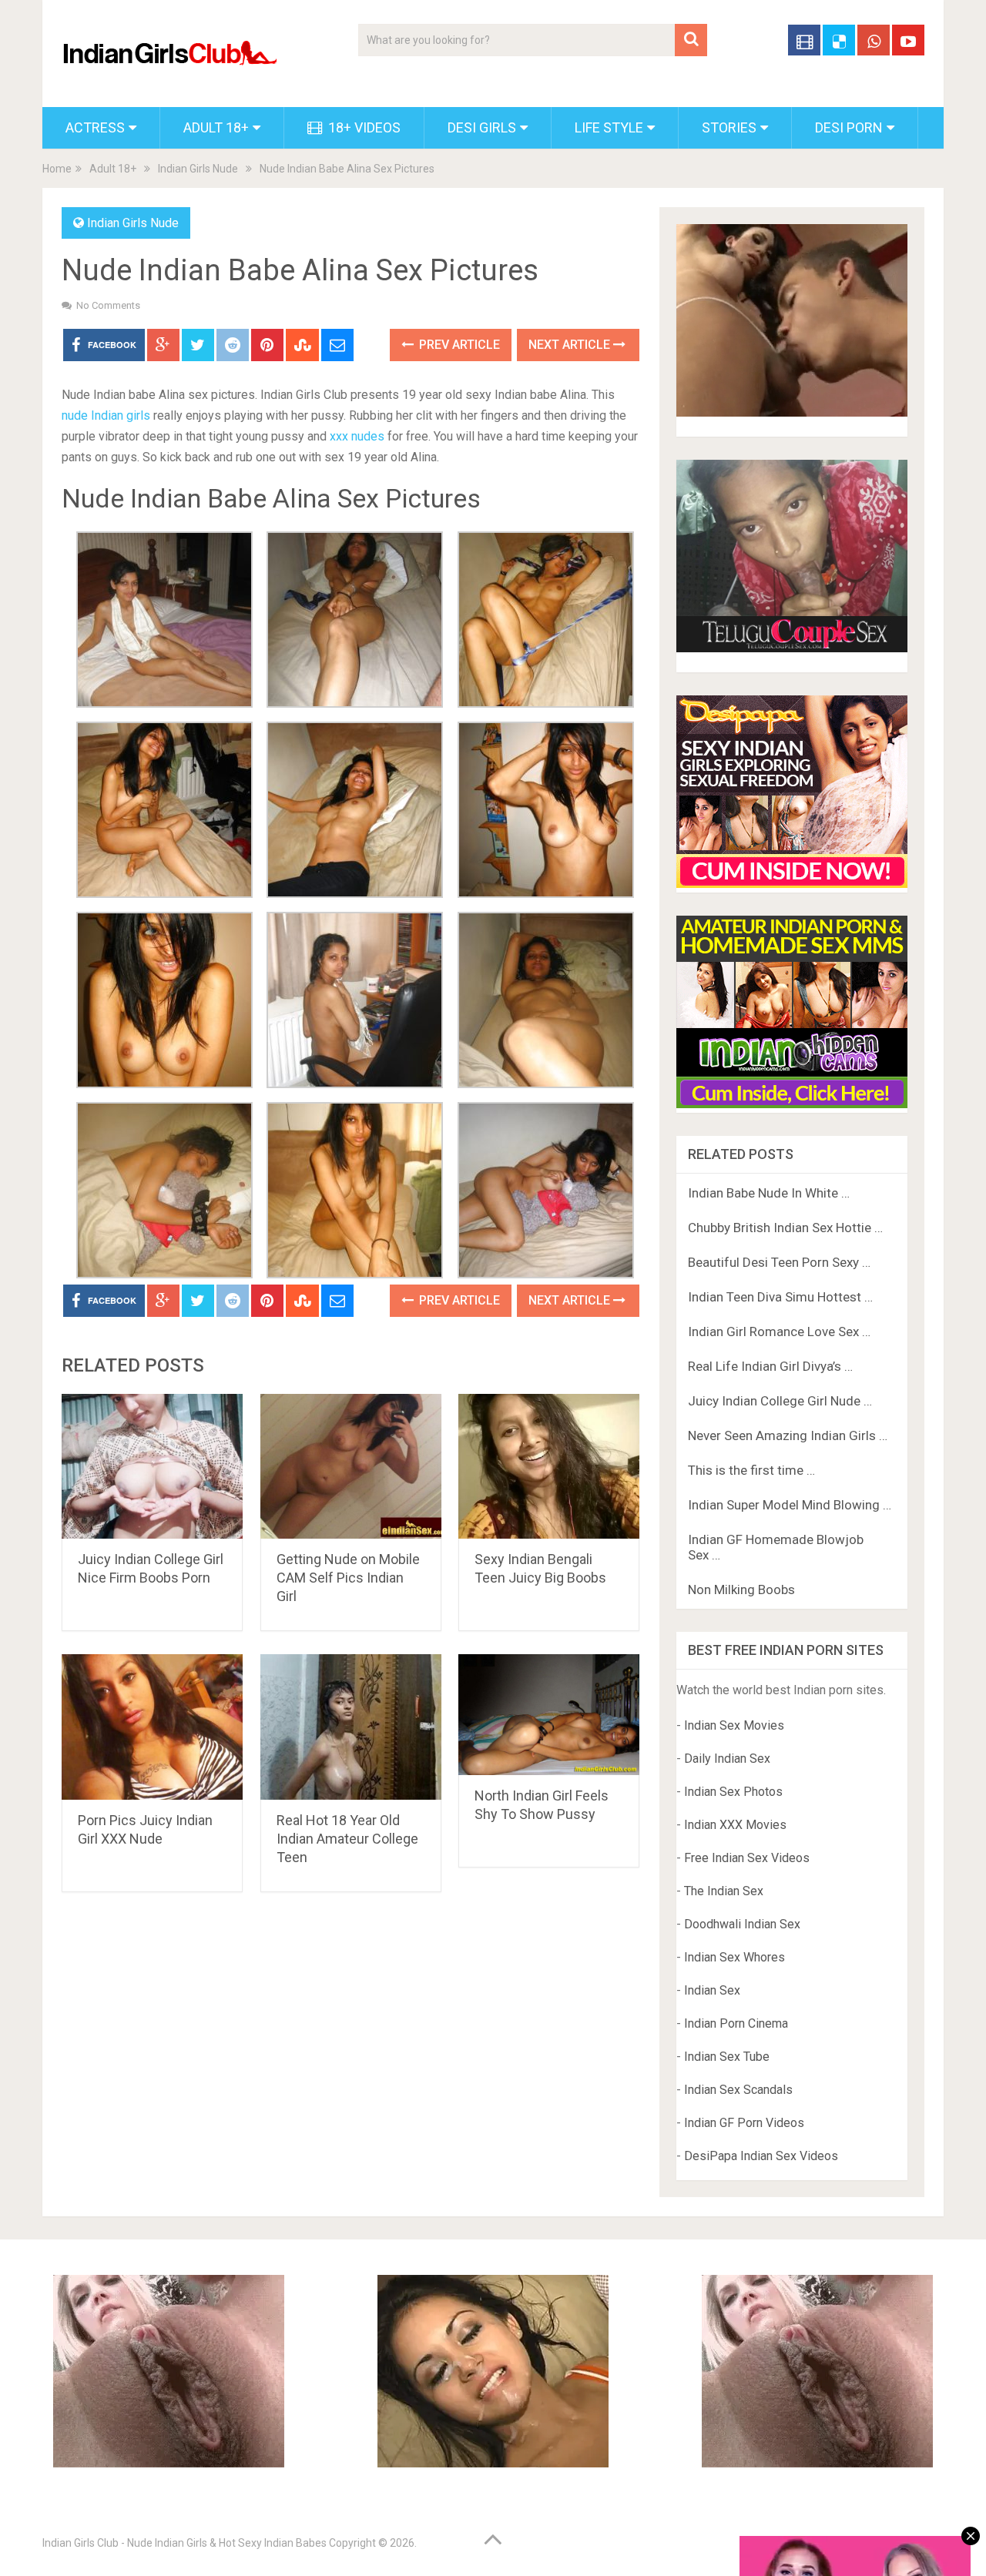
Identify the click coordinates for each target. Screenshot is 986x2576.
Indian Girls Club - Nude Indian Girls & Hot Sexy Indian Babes (184, 2543)
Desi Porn (849, 127)
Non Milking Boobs (741, 1589)
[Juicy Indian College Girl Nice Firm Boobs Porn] (152, 1467)
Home (57, 169)
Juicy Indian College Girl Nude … (780, 1401)
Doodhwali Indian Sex (742, 1924)
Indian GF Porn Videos (744, 2123)
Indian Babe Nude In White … (769, 1193)
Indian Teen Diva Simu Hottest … (780, 1297)
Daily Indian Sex (727, 1759)
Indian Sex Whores (734, 1957)
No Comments (108, 305)
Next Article (571, 345)
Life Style (609, 127)
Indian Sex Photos (733, 1792)
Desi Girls (482, 127)
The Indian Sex (724, 1891)
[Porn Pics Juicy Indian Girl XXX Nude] (152, 1727)
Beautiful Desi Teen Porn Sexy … (779, 1262)
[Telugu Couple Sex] (792, 648)
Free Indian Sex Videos (747, 1858)
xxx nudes (357, 436)
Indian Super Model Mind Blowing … (790, 1505)
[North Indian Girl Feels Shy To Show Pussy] (549, 1714)
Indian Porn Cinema (736, 2023)
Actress (95, 127)
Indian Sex (712, 1990)
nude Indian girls (106, 415)
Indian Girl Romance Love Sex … (779, 1332)
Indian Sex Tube (727, 2057)
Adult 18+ (216, 127)
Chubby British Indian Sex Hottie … (785, 1228)
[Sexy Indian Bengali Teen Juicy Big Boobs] (549, 1467)
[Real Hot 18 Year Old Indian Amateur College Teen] (351, 1727)
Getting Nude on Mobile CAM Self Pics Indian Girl (348, 1578)
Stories (729, 127)
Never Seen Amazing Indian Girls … (788, 1435)
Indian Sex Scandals (738, 2090)
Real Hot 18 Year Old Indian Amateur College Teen (347, 1839)
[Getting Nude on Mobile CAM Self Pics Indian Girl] (351, 1467)
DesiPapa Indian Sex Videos (761, 2156)
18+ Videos (363, 127)
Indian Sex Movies (734, 1725)
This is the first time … (751, 1470)
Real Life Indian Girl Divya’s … (770, 1366)
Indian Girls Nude (198, 169)
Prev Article (458, 345)
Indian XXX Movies (735, 1825)
